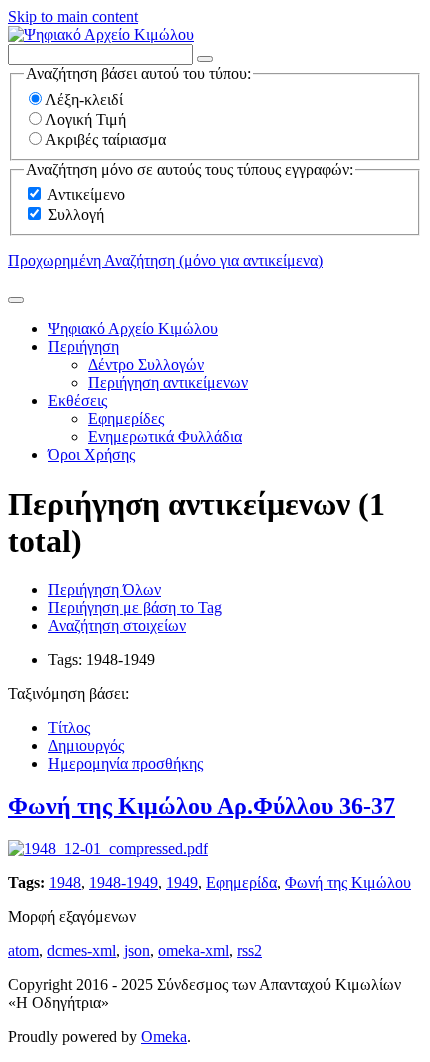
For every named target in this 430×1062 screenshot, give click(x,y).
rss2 (249, 950)
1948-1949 (123, 882)
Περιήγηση (83, 346)
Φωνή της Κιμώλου (348, 882)
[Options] (205, 59)
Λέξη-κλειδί (84, 99)
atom (23, 950)
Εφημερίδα (241, 882)
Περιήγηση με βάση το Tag (135, 607)
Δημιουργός (86, 745)
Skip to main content (73, 16)
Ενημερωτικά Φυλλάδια (165, 436)
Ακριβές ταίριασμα (105, 139)
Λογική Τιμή (85, 119)
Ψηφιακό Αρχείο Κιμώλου (133, 328)
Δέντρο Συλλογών (146, 364)
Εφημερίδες (126, 418)
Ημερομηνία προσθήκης (125, 763)
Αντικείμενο (86, 194)
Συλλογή (76, 214)
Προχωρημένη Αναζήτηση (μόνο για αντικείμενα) (165, 260)
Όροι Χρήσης (91, 454)
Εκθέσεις (77, 400)
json (137, 950)
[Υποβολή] (16, 300)
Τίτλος (69, 727)
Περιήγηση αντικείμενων (168, 382)
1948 (65, 882)
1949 (182, 882)
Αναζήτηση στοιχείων (117, 625)
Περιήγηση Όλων (104, 589)
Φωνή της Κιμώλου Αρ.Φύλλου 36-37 (201, 806)
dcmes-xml (81, 950)
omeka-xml (193, 950)
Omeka (164, 1036)
